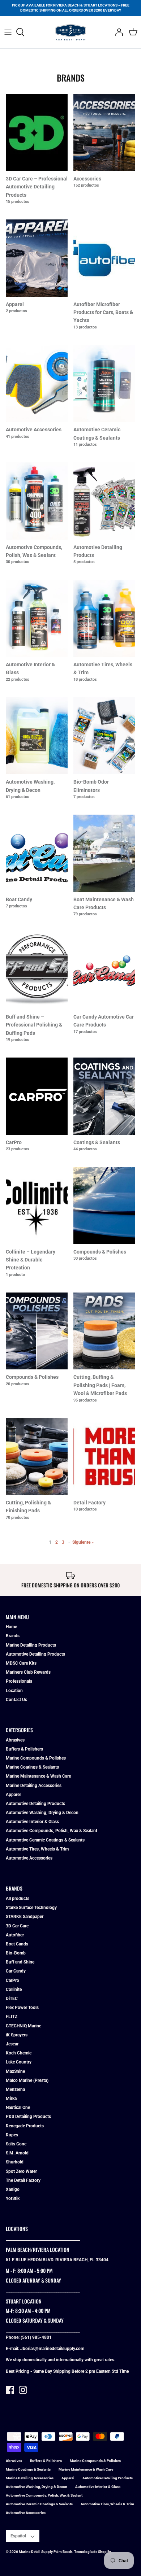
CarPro (12, 1980)
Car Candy (16, 1971)
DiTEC (12, 1999)
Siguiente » (83, 1542)
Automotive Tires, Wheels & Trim (37, 1849)
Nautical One (18, 2108)
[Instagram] (23, 2390)
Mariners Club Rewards (28, 1672)
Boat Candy (17, 1944)
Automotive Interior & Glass (32, 1822)
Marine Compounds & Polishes (36, 1758)
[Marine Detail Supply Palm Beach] (71, 32)
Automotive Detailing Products (35, 1654)
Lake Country (19, 2062)
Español (18, 2536)
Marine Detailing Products (31, 1645)
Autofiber (15, 1935)
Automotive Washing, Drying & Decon (42, 1813)
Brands (13, 1636)
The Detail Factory (23, 2180)
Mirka (11, 2098)
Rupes (12, 2135)
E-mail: (13, 2349)
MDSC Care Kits (21, 1663)
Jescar (12, 2044)
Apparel (13, 1795)
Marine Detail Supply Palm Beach (46, 2552)
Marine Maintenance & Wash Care (38, 1776)
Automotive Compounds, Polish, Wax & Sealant (52, 1831)
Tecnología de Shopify (93, 2552)
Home (11, 1627)
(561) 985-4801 (36, 2337)
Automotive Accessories (29, 1858)
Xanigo (13, 2189)
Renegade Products (25, 2126)
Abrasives (15, 1740)
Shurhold (15, 2162)
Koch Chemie (19, 2053)
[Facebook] (10, 2390)
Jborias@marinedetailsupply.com (52, 2349)
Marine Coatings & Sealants (32, 1767)
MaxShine (15, 2071)
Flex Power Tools (22, 2008)
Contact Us (16, 1700)
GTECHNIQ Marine (23, 2026)
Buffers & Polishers (24, 1749)
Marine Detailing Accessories (34, 1786)
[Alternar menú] (8, 32)
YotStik (13, 2198)
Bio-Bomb (16, 1953)
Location (14, 1691)
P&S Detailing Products (28, 2117)
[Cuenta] (117, 32)
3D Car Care (17, 1926)
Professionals (19, 1681)
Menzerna (15, 2089)
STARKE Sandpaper (25, 1917)
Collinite (14, 1989)
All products (18, 1899)
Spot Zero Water (21, 2171)
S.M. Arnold (17, 2153)
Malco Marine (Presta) (27, 2080)
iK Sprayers (17, 2035)
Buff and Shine (20, 1962)
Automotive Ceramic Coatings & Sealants (45, 1840)
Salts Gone (16, 2144)
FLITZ (12, 2017)
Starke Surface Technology (31, 1908)
